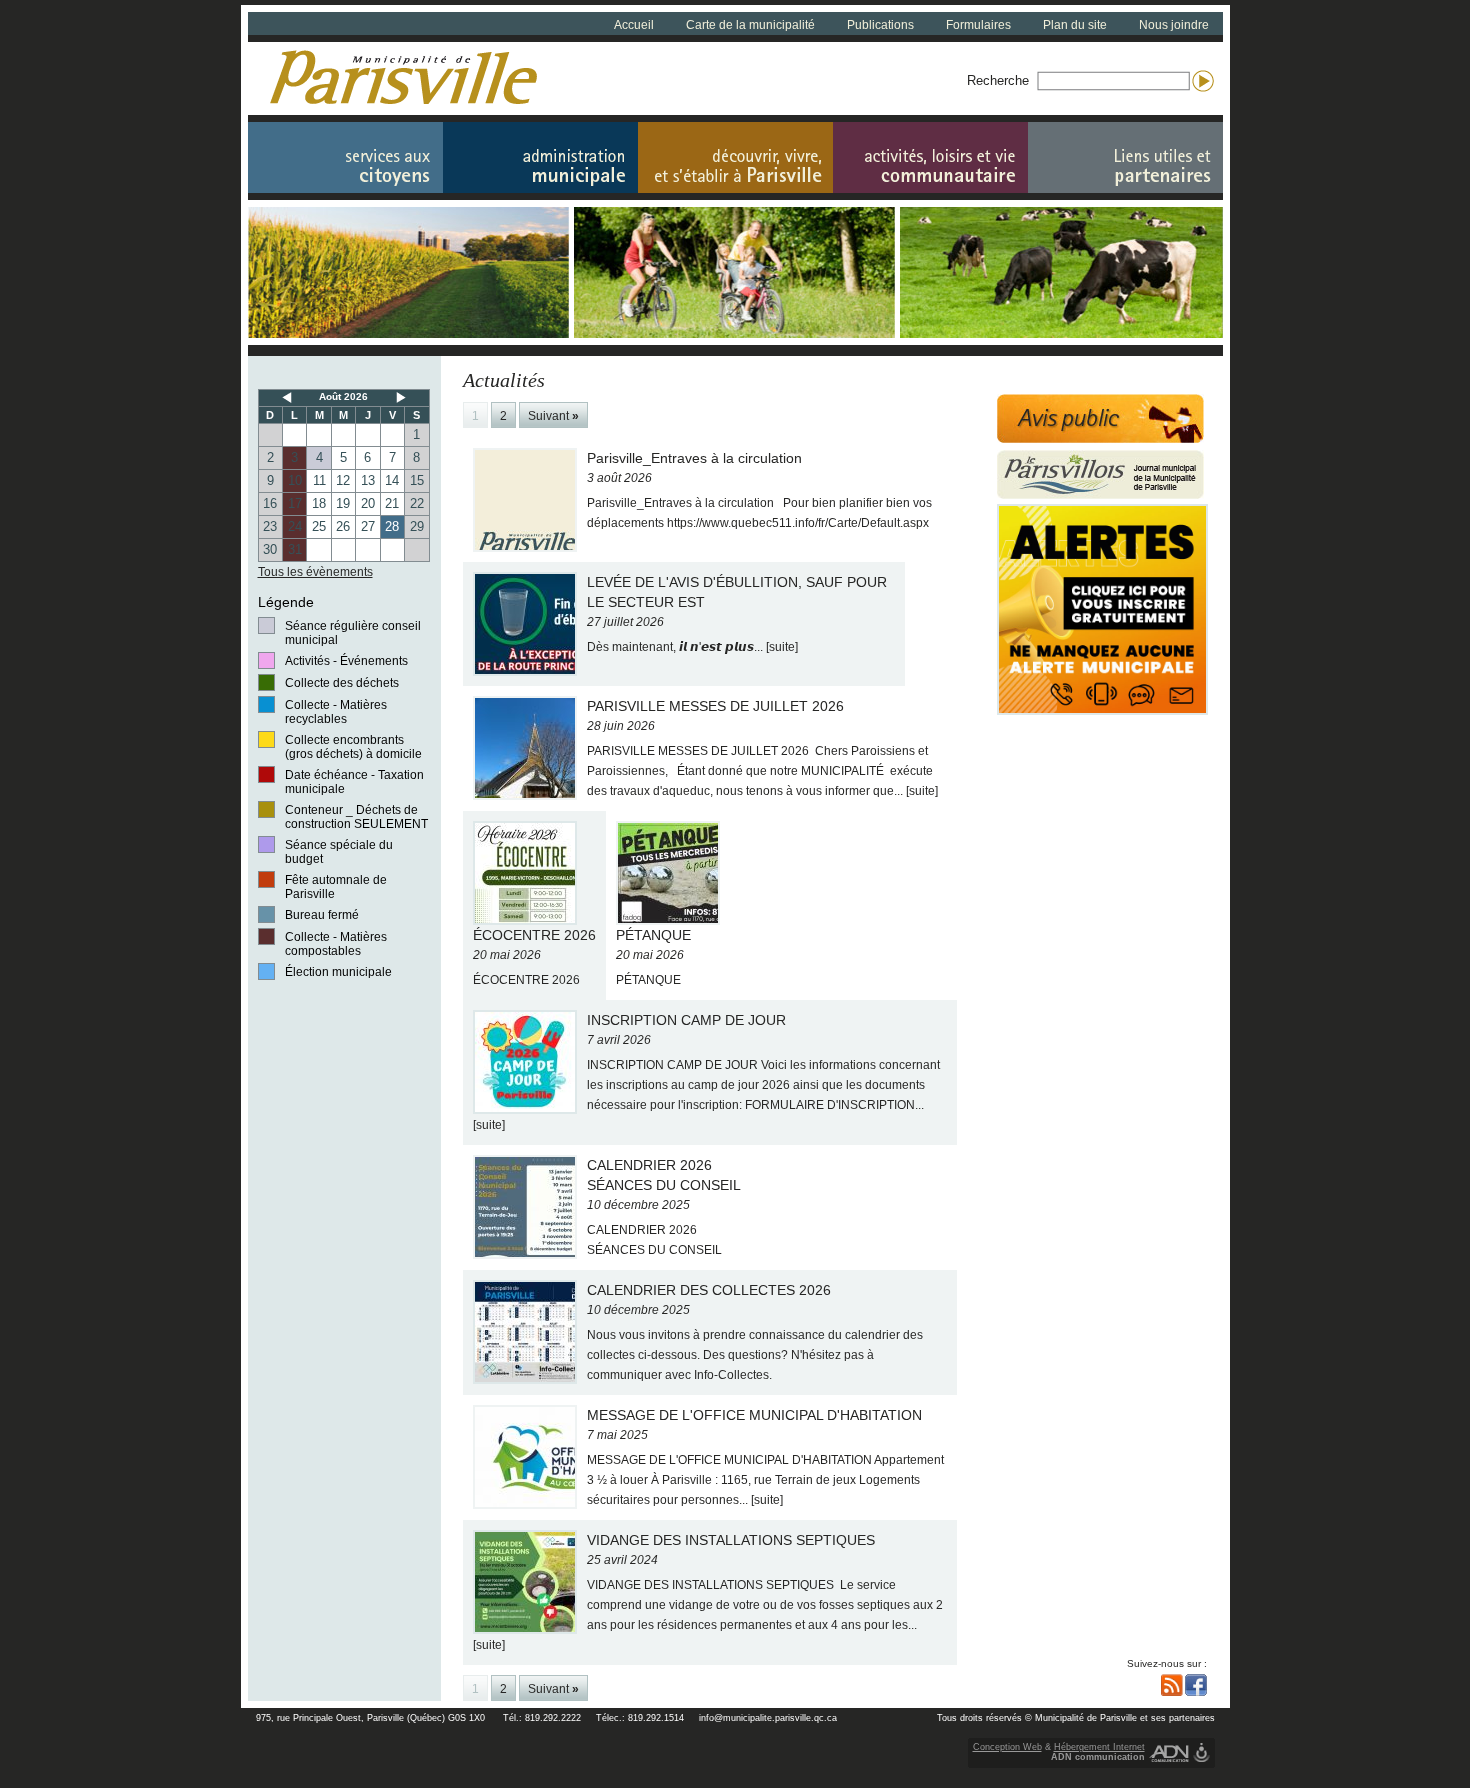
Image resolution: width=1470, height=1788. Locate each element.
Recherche (998, 80)
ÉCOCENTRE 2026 (534, 957)
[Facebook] (1196, 1685)
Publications (880, 25)
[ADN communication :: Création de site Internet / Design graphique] (1169, 1753)
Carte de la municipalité (750, 25)
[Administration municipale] (540, 157)
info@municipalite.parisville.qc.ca (768, 1718)
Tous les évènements (315, 572)
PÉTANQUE (653, 957)
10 (295, 480)
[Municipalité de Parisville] (403, 77)
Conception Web (1007, 1747)
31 (295, 549)
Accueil (634, 25)
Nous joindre (1174, 25)
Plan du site (1075, 25)
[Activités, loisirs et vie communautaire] (930, 157)
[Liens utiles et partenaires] (1125, 157)
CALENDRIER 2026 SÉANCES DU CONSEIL (664, 1207)
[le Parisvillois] (1100, 474)
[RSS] (1172, 1685)
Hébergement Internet (1099, 1747)
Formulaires (978, 25)
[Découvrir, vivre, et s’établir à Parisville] (735, 157)
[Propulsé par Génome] (1201, 1753)
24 (295, 526)
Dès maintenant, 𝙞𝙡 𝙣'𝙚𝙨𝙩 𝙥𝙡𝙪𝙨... (737, 614)
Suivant (553, 416)
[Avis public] (1100, 418)
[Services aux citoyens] (345, 157)
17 (295, 503)
